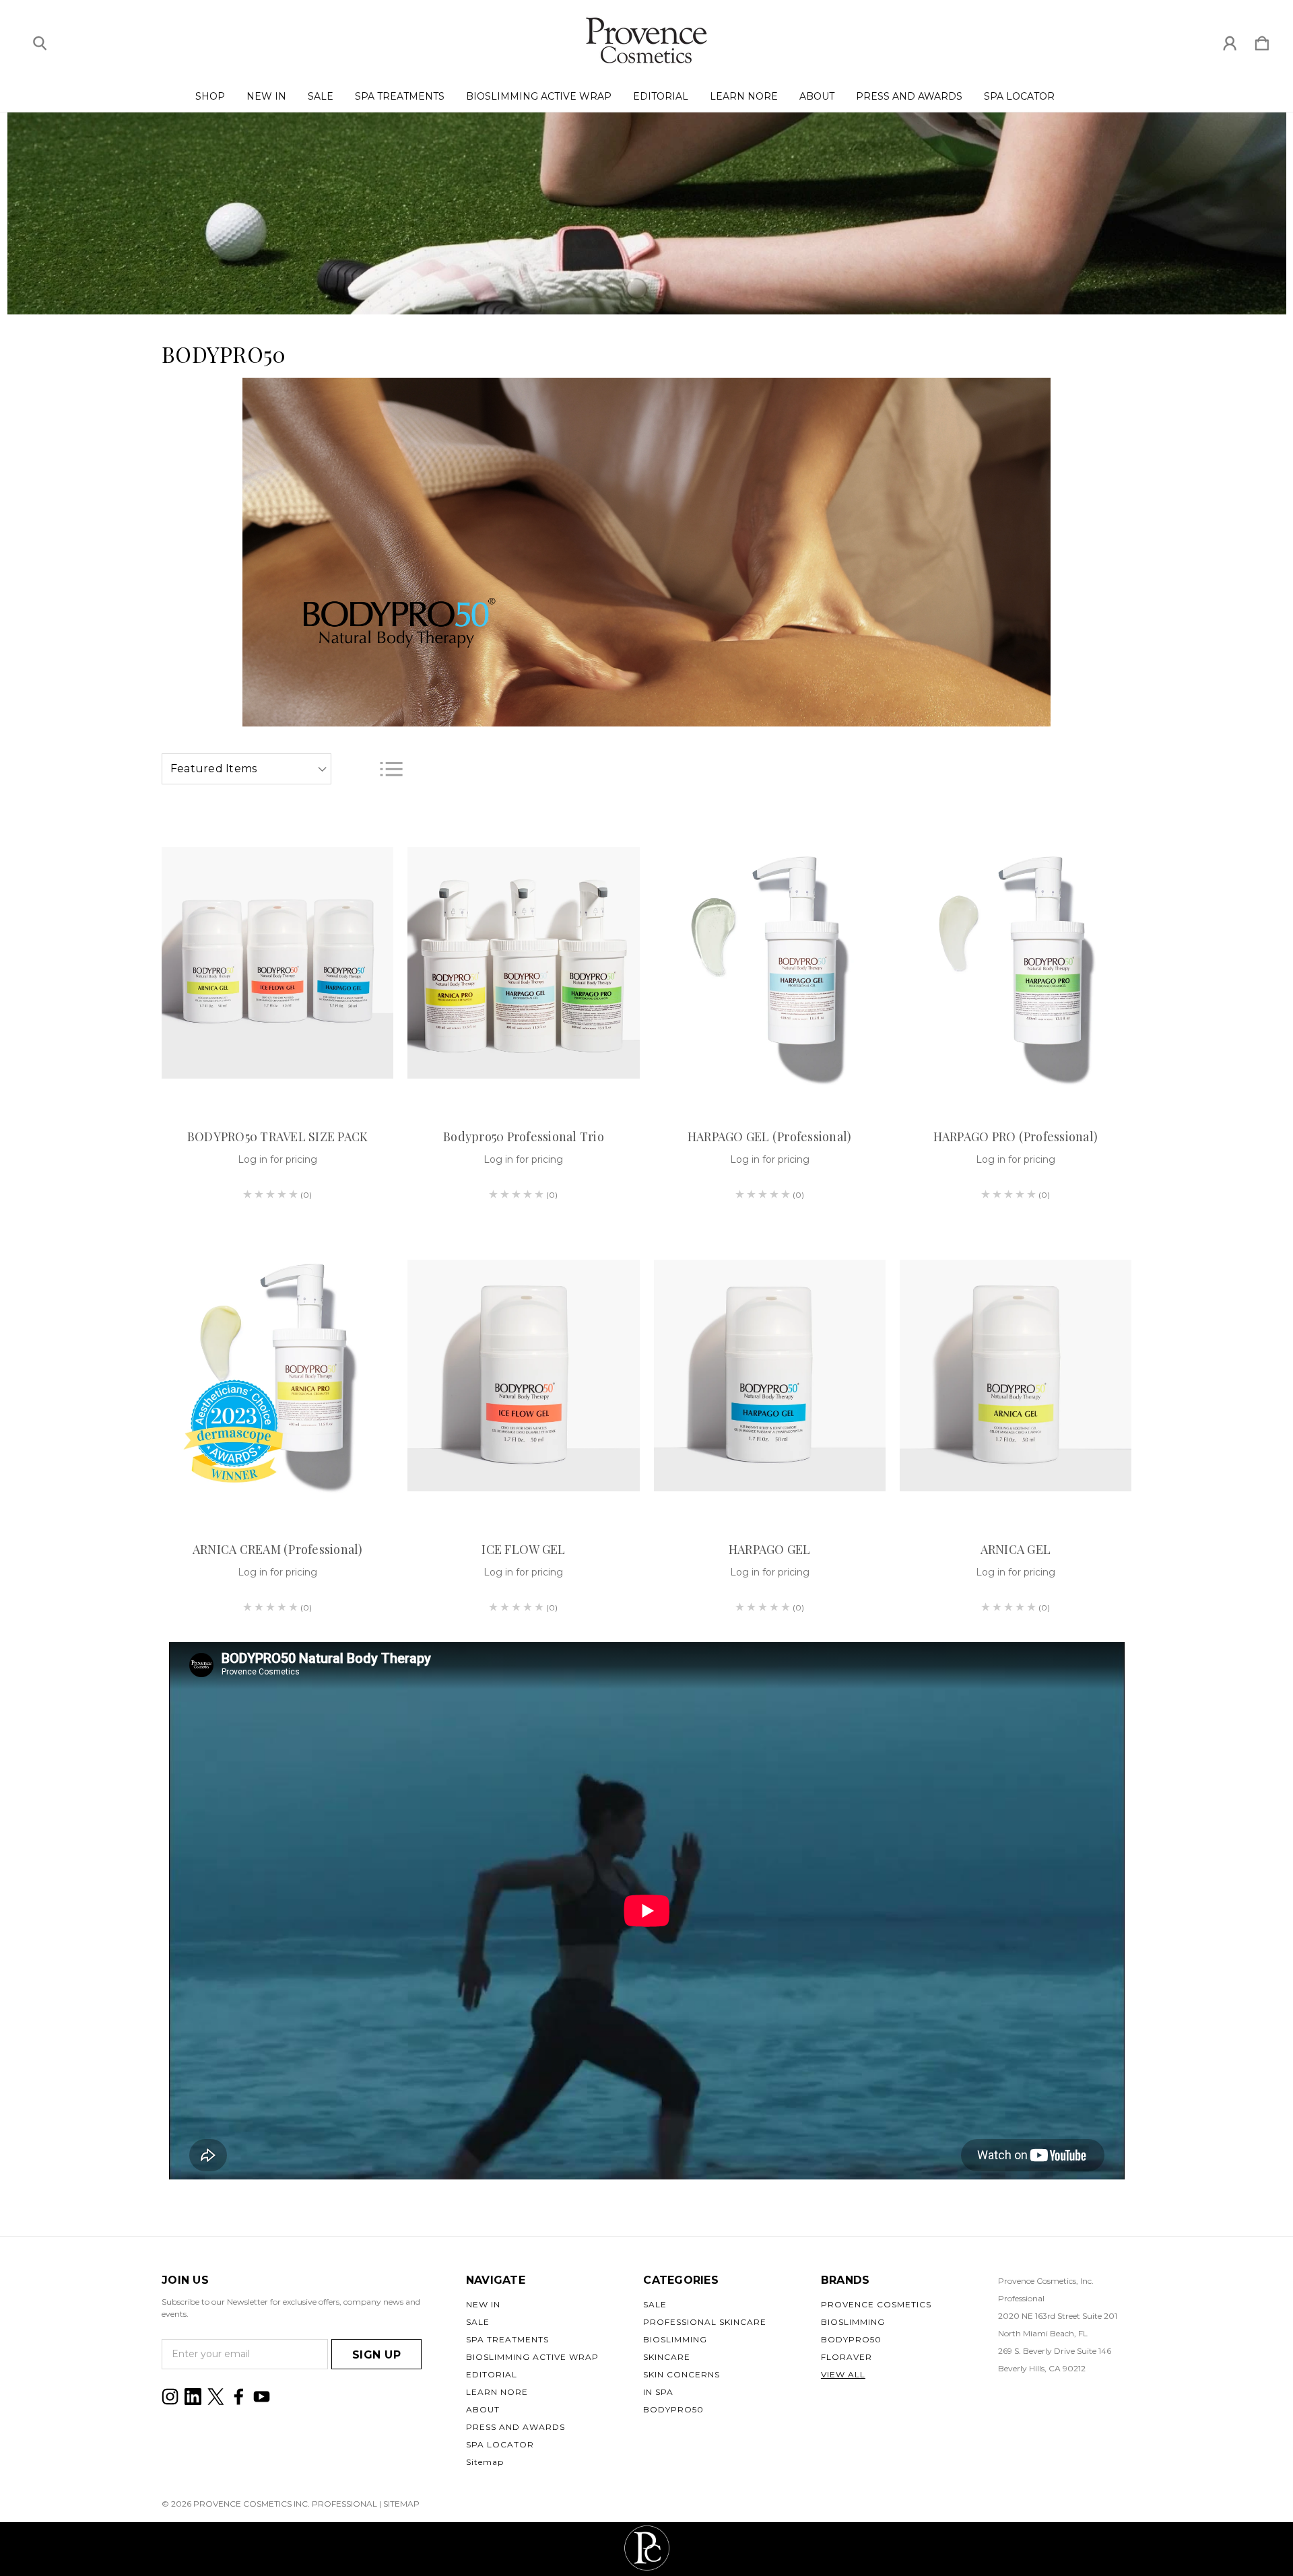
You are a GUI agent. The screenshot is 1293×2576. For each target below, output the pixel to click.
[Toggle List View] (391, 769)
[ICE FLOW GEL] (523, 1376)
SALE (321, 96)
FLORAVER (847, 2357)
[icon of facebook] (239, 2397)
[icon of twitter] (216, 2397)
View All (843, 2374)
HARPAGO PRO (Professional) (1016, 1137)
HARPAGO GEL (770, 1549)
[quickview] (366, 875)
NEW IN (266, 96)
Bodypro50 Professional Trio (524, 1137)
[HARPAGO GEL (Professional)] (770, 963)
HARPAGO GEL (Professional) (770, 1137)
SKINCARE (667, 2357)
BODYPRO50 (673, 2409)
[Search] (40, 40)
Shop (210, 96)
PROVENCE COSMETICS (876, 2304)
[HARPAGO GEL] (770, 1376)
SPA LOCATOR (1019, 96)
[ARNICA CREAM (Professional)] (277, 1376)
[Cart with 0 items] (1262, 40)
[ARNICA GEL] (1016, 1376)
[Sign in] (1230, 40)
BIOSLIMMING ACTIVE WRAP (539, 96)
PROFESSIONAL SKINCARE (705, 2322)
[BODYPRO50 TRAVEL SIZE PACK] (277, 963)
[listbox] (246, 769)
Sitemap (485, 2462)
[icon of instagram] (170, 2397)
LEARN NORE (744, 96)
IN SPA (658, 2392)
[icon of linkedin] (193, 2397)
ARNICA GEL (1016, 1549)
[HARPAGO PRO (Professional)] (1016, 963)
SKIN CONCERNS (682, 2374)
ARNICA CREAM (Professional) (278, 1549)
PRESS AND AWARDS (909, 96)
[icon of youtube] (262, 2397)
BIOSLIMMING (675, 2339)
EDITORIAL (661, 96)
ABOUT (817, 96)
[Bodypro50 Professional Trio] (523, 963)
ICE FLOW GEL (523, 1549)
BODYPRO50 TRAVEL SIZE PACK (278, 1137)
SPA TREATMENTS (400, 96)
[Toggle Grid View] (357, 769)
